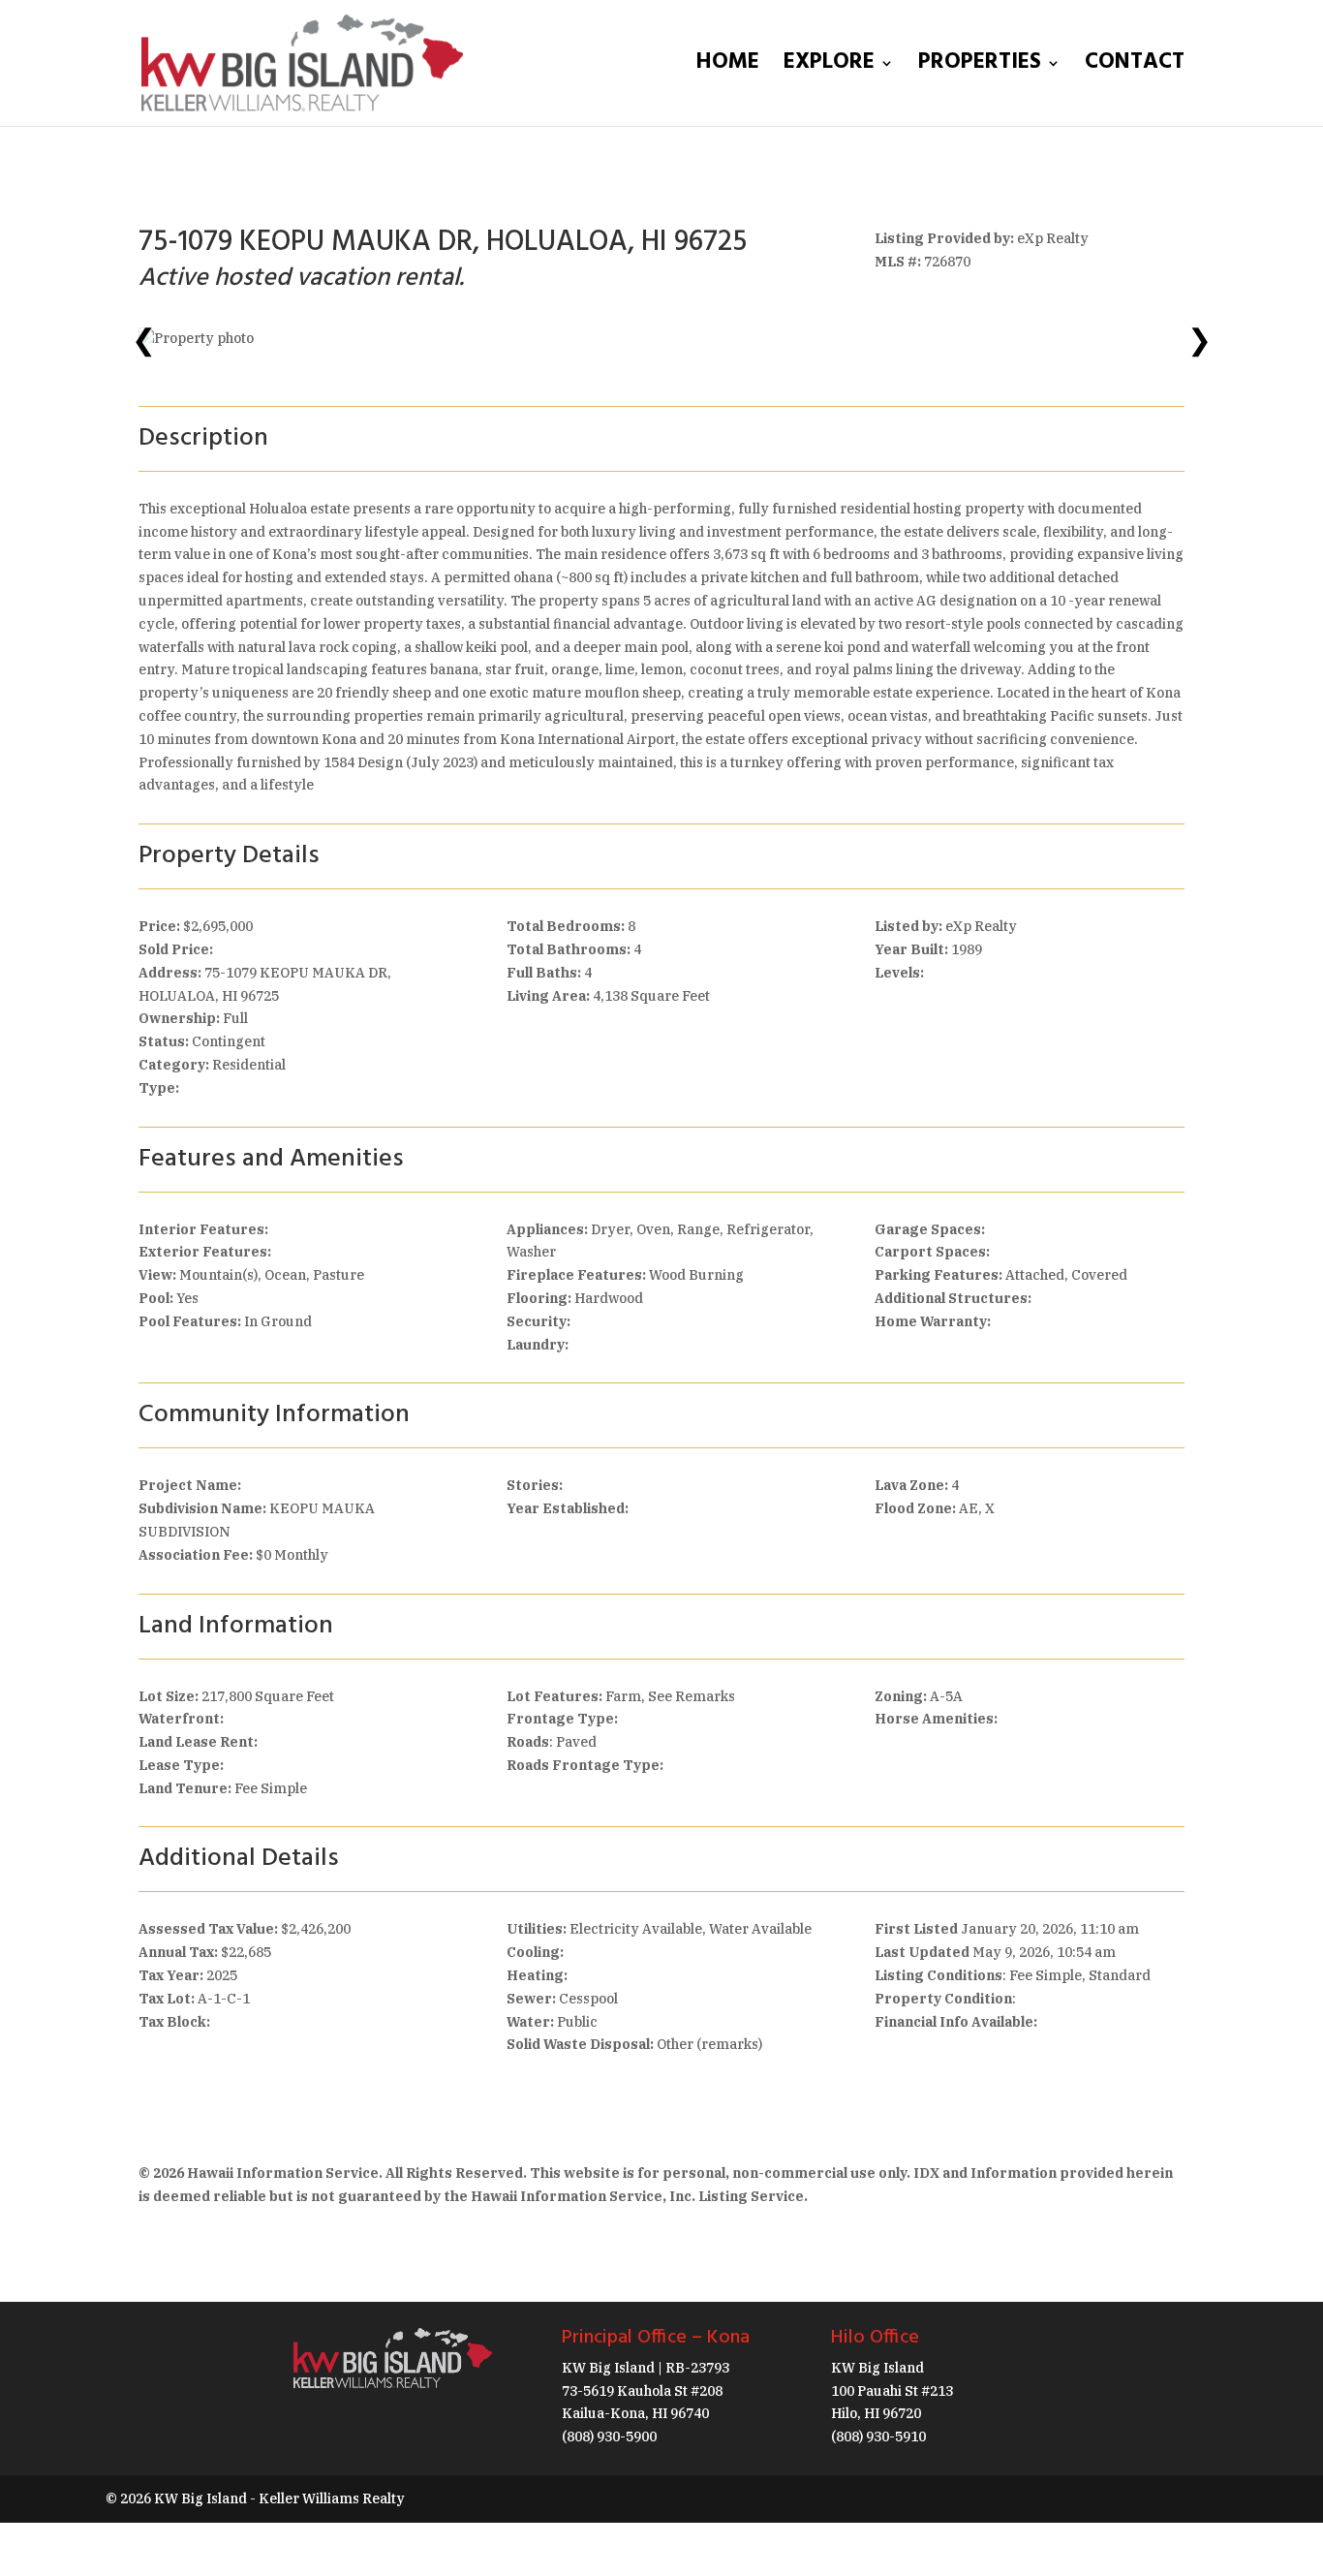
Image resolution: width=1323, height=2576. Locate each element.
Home (728, 68)
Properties (980, 68)
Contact (1135, 68)
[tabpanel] (661, 339)
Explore (829, 68)
